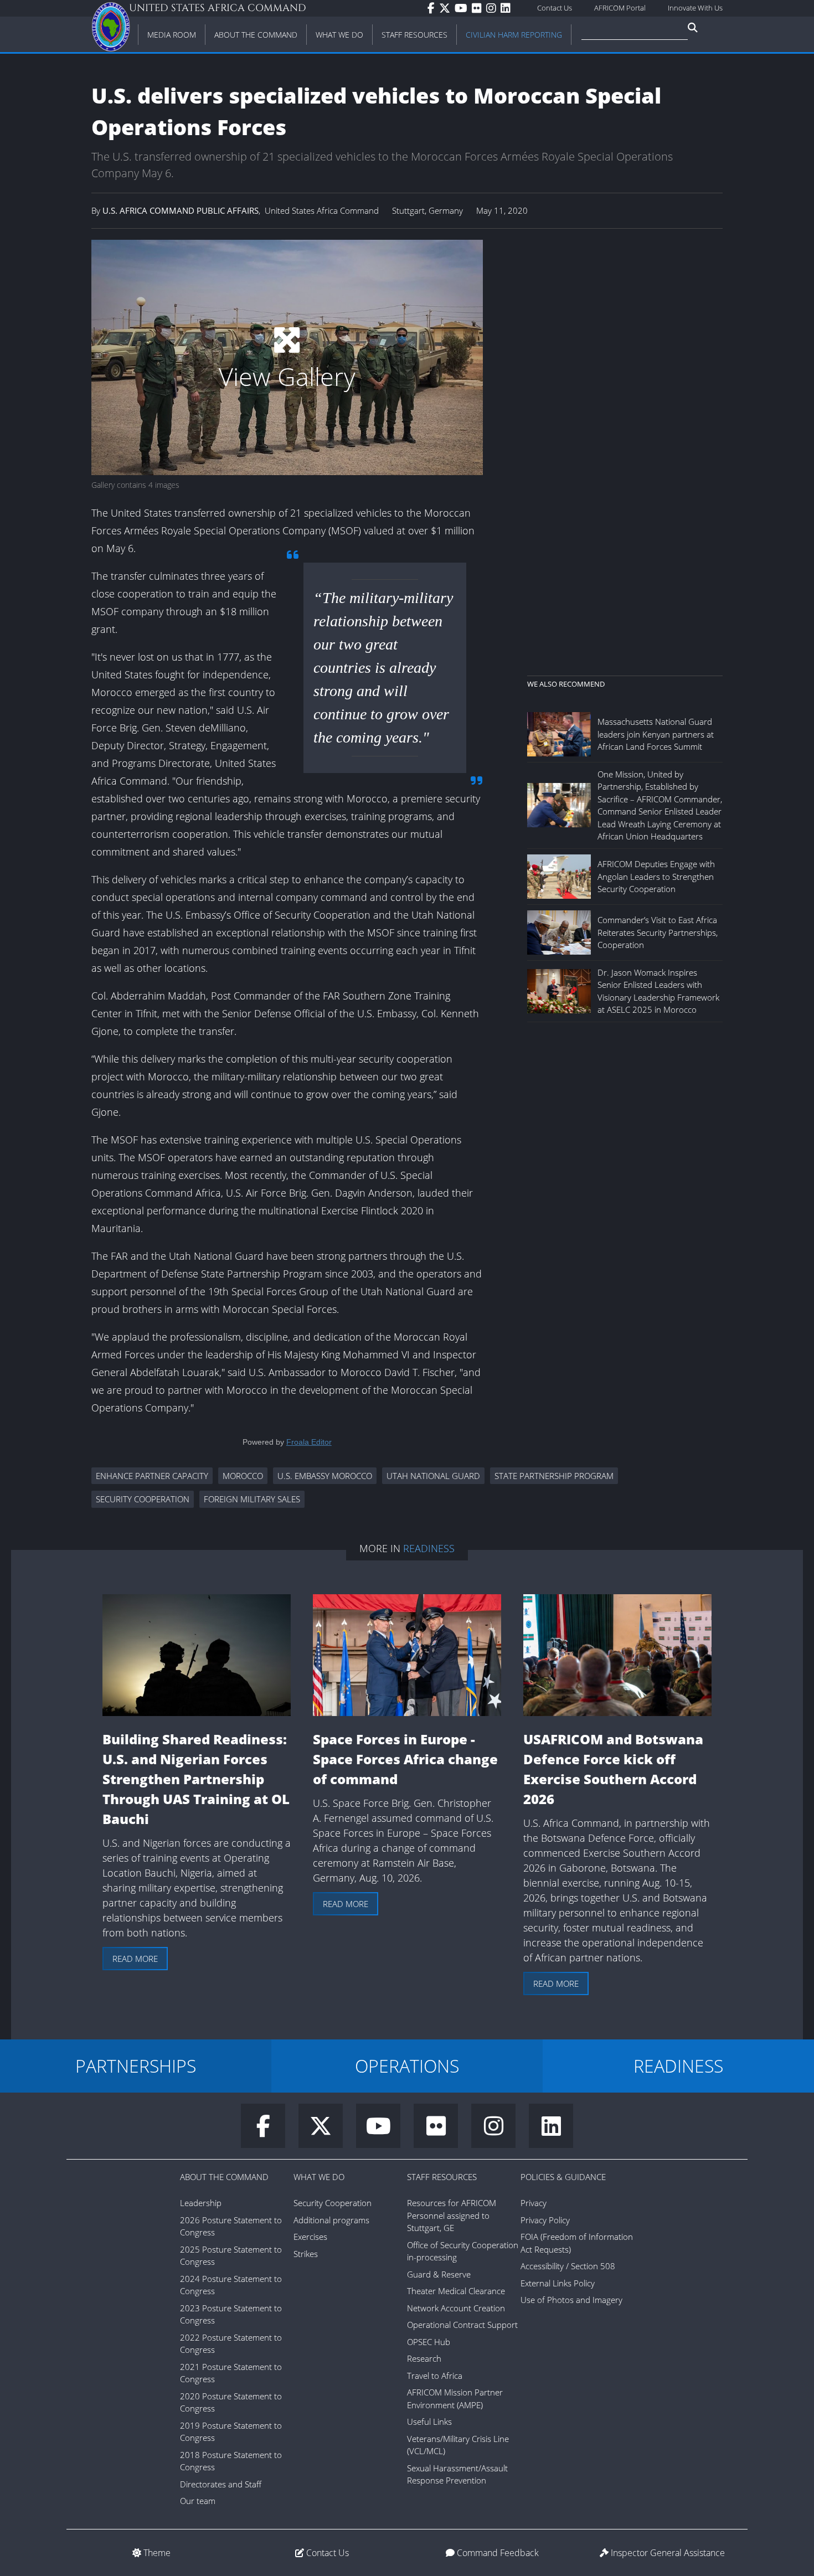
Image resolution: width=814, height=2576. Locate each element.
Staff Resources (442, 2177)
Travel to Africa (435, 2376)
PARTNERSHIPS (136, 2066)
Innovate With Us (695, 8)
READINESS (678, 2066)
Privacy (534, 2203)
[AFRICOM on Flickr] (479, 8)
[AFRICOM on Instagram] (493, 8)
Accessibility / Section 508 (568, 2266)
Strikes (306, 2254)
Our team (198, 2501)
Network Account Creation (456, 2308)
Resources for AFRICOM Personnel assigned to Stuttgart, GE (452, 2215)
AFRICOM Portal (620, 8)
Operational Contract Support (462, 2325)
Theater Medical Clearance (456, 2291)
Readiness (429, 1548)
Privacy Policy (545, 2220)
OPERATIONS (407, 2066)
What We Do (319, 2177)
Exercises (310, 2237)
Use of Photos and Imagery (571, 2300)
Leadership (201, 2203)
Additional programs (331, 2220)
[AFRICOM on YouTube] (463, 8)
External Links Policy (558, 2283)
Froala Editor (309, 1442)
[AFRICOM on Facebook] (433, 8)
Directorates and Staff (221, 2484)
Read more (135, 1959)
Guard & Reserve (439, 2274)
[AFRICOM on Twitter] (447, 8)
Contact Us (555, 8)
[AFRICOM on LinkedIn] (508, 8)
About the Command (224, 2177)
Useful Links (429, 2422)
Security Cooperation (333, 2203)
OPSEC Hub (429, 2342)
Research (424, 2358)
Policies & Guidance (563, 2177)
